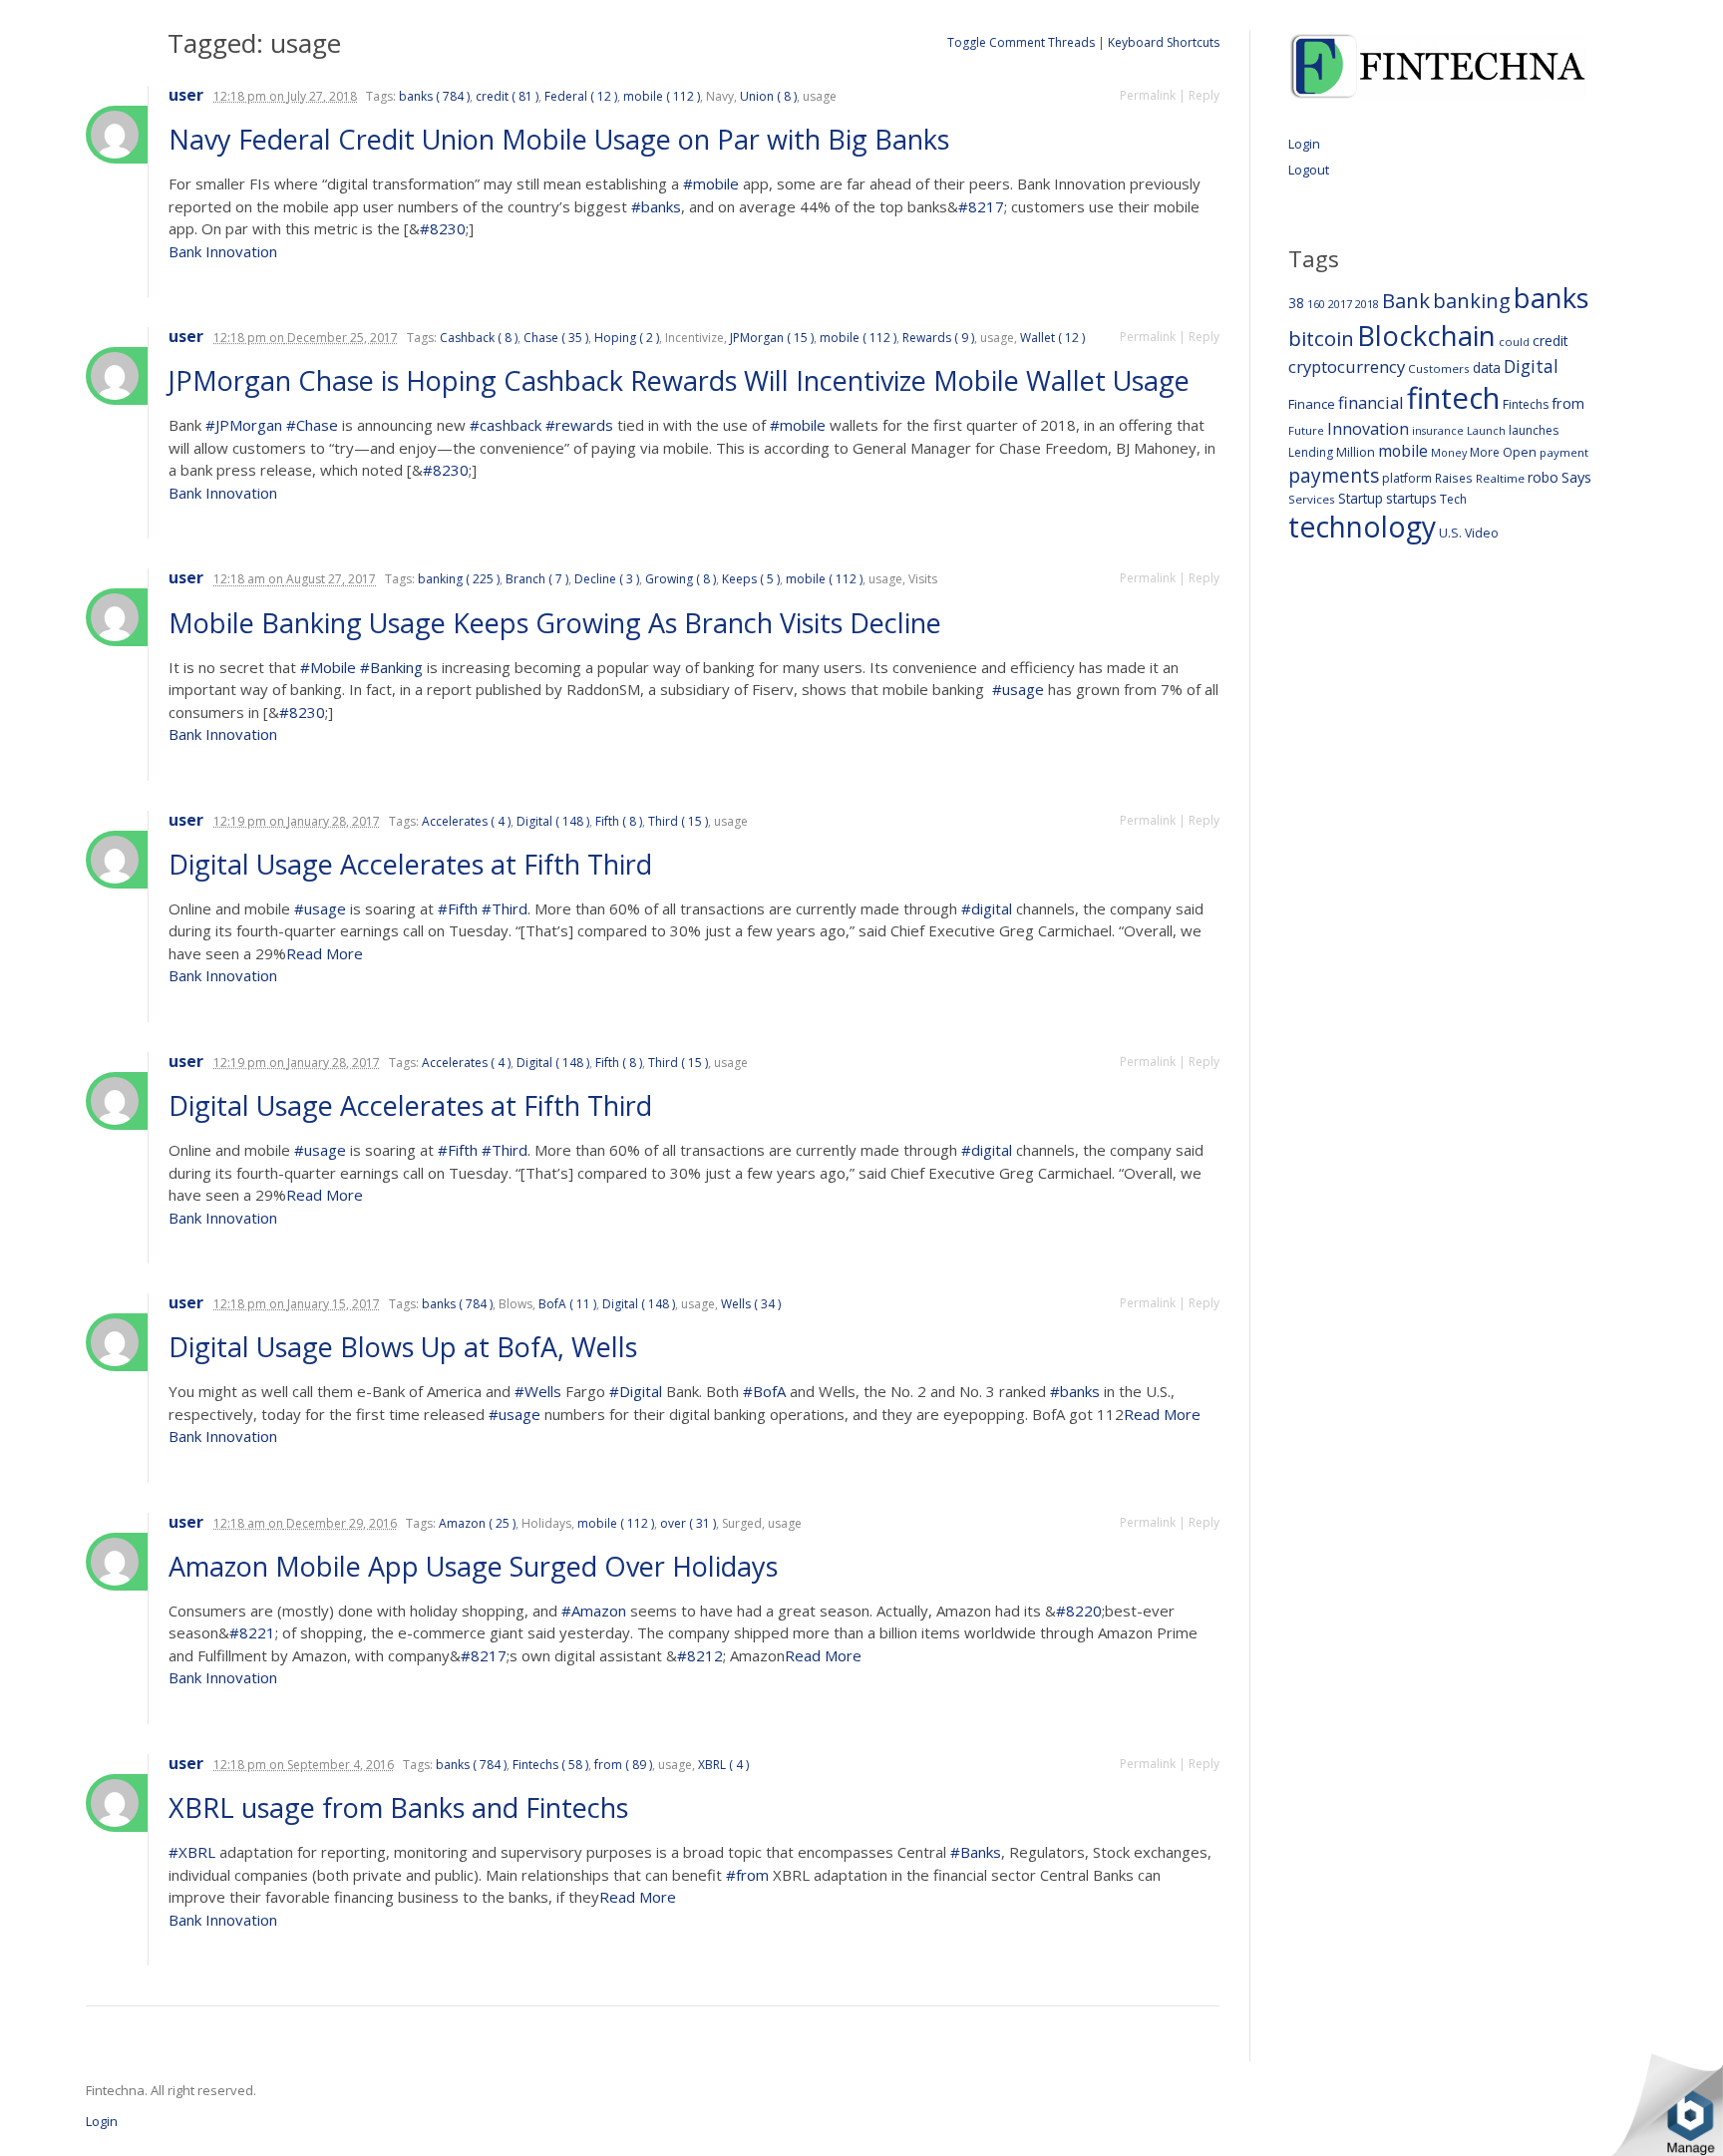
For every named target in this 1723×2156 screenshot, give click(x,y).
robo (1543, 477)
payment (1564, 452)
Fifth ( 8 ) (619, 821)
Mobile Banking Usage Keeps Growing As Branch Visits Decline (558, 623)
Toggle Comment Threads (1021, 42)
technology (1362, 527)
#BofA (764, 1391)
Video (1482, 533)
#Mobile (328, 667)
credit (1551, 341)
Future (1306, 430)
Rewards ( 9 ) (938, 338)
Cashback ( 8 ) (479, 338)
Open (1520, 452)
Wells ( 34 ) (751, 1304)
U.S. (1450, 533)
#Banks (976, 1852)
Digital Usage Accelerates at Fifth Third (414, 864)
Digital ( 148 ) (553, 821)
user (186, 95)
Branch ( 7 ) (537, 579)
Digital (1531, 366)
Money (1449, 452)
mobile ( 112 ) (662, 96)
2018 (1367, 304)
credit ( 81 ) (507, 96)
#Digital (636, 1391)
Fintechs (1526, 404)
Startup (1361, 498)
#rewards (579, 425)
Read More (325, 953)
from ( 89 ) (623, 1765)
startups (1411, 498)
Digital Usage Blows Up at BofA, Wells (406, 1347)
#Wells (538, 1391)
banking (1472, 301)
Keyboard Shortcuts (1164, 42)
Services (1312, 499)
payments (1334, 475)
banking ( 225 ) (459, 579)
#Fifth (458, 908)
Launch (1486, 430)
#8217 (981, 206)
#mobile (711, 183)
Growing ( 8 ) (681, 579)
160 (1316, 304)
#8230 (443, 228)
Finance (1312, 404)
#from (747, 1875)
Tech (1453, 499)
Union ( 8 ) (768, 96)
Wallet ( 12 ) (1052, 338)
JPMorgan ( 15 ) (772, 338)
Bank (1406, 300)
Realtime (1500, 478)
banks (1551, 298)
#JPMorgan (244, 425)
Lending (1311, 452)
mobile (1403, 451)
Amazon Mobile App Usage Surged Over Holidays (477, 1566)
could (1514, 342)
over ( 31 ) (688, 1523)
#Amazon (594, 1611)
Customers (1439, 368)
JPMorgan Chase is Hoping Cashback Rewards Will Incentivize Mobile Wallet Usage (683, 380)
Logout (1309, 170)
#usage (1018, 689)
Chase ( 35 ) (556, 338)
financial (1371, 402)
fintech (1453, 398)
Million (1356, 452)
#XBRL (192, 1852)
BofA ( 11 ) (567, 1304)
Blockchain (1426, 335)
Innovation (1368, 429)
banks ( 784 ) (434, 96)
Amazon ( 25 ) (477, 1523)
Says (1576, 477)
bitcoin (1321, 338)
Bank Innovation (223, 251)
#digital (987, 908)
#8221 (252, 1632)
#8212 (700, 1655)
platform (1407, 478)
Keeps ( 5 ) (751, 579)
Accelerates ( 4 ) (466, 821)
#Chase (312, 425)
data (1487, 367)
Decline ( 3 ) (607, 579)
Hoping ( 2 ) (627, 338)
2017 (1340, 304)
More (1485, 452)
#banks (656, 206)
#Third (505, 908)
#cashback (506, 425)
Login (1304, 144)
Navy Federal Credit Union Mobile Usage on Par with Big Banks (562, 139)
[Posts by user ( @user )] (117, 135)
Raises (1454, 478)
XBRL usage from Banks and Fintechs (402, 1807)
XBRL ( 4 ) (723, 1765)
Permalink (1148, 95)
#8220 (1079, 1611)
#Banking (391, 667)
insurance (1438, 430)
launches (1534, 430)
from (1568, 403)
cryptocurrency (1347, 366)
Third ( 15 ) (678, 821)
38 (1296, 303)
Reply (1204, 95)
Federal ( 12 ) (581, 96)
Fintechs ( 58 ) (550, 1765)
